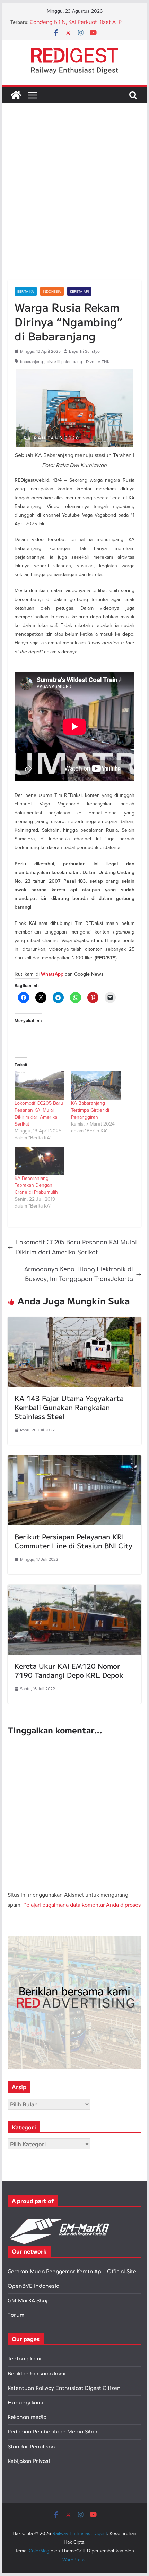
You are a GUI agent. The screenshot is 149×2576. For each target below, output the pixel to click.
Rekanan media (27, 2417)
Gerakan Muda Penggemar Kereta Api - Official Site (72, 2272)
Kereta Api (79, 291)
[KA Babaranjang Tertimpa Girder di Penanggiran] (96, 1085)
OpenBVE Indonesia (33, 2286)
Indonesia (52, 291)
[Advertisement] (74, 202)
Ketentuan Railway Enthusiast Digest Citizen (64, 2388)
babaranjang (32, 361)
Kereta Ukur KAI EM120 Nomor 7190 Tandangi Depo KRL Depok (69, 1670)
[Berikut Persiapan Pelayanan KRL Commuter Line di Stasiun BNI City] (74, 1460)
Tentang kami (24, 2359)
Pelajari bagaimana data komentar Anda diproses (82, 1905)
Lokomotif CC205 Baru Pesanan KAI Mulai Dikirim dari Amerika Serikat (39, 1113)
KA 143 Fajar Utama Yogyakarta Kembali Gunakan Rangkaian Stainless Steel (69, 1407)
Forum (16, 2315)
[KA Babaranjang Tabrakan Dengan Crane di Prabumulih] (39, 1161)
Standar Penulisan (31, 2447)
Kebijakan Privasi (29, 2461)
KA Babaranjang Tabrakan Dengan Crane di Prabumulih (36, 1185)
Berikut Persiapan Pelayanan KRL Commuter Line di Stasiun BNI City (73, 1541)
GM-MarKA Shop (29, 2301)
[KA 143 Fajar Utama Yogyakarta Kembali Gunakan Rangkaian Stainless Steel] (74, 1322)
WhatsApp (52, 974)
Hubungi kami (25, 2403)
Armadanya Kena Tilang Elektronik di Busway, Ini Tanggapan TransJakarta (79, 1275)
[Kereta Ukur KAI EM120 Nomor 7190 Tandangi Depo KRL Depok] (74, 1590)
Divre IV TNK (98, 361)
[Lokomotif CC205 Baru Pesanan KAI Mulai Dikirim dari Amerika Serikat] (39, 1085)
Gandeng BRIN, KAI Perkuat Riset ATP (76, 22)
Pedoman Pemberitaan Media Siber (53, 2432)
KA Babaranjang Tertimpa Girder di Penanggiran (90, 1110)
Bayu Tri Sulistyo (84, 351)
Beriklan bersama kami (37, 2374)
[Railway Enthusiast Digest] (16, 95)
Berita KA (26, 291)
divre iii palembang (64, 361)
